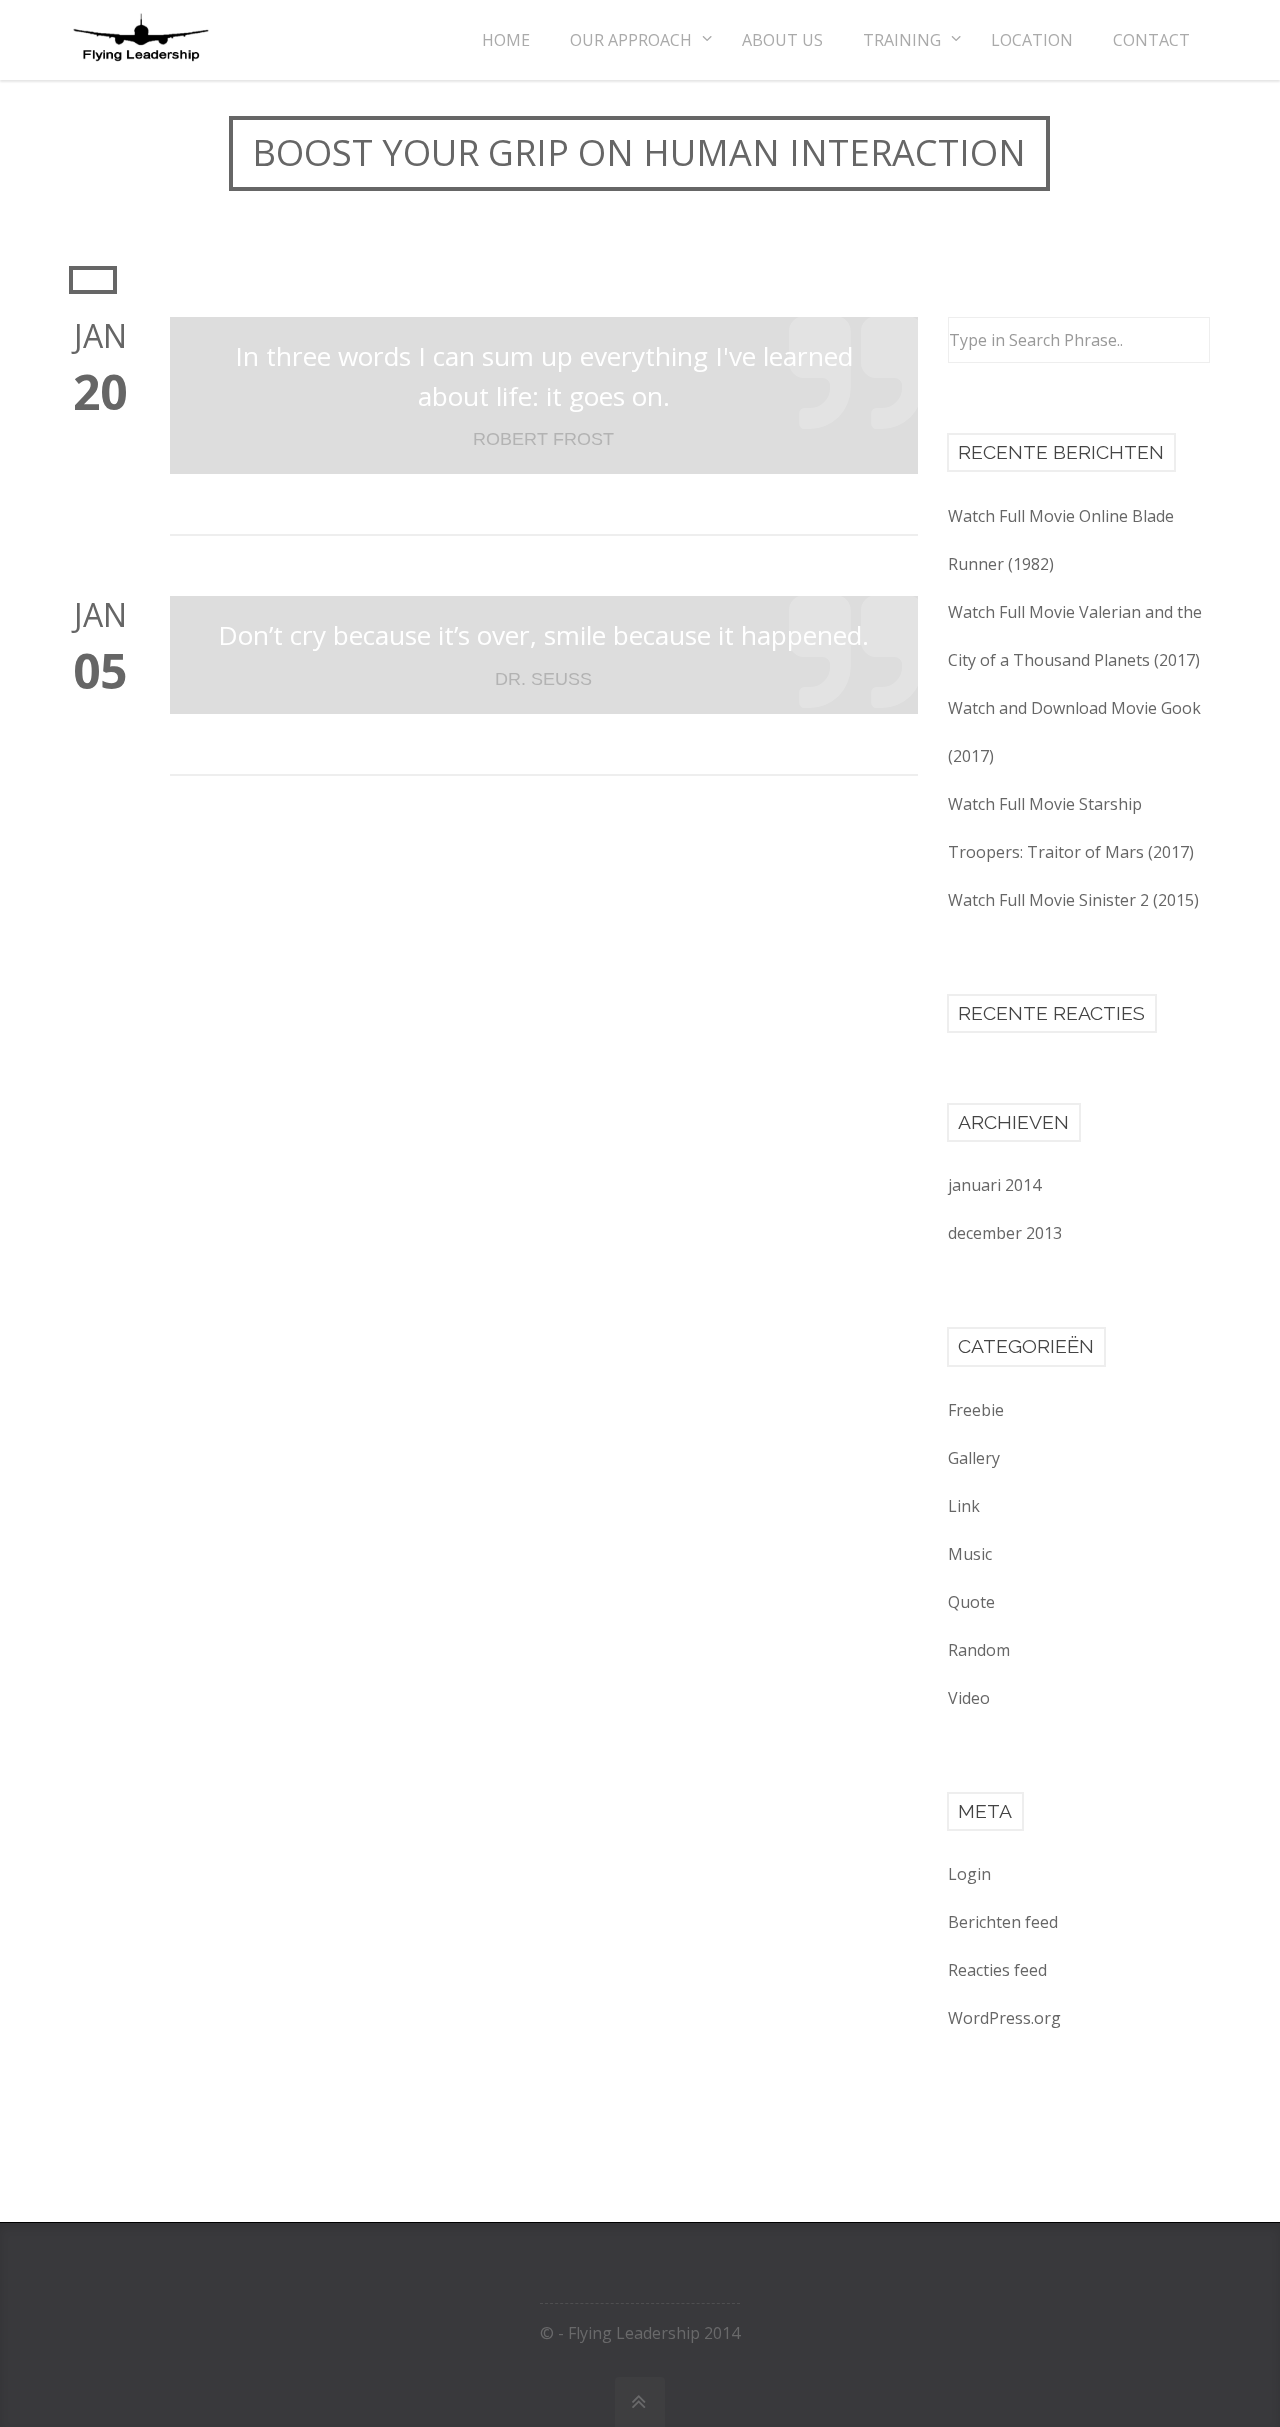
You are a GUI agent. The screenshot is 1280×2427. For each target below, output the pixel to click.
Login (969, 1874)
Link (964, 1506)
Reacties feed (997, 1970)
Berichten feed (1003, 1922)
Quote (971, 1602)
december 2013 (1005, 1233)
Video (969, 1698)
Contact (1151, 40)
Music (970, 1554)
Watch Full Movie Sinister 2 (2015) (1073, 900)
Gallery (974, 1458)
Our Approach (631, 40)
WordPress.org (1004, 2018)
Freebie (976, 1410)
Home (506, 40)
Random (979, 1650)
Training (902, 40)
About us (782, 40)
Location (1032, 40)
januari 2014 (994, 1185)
